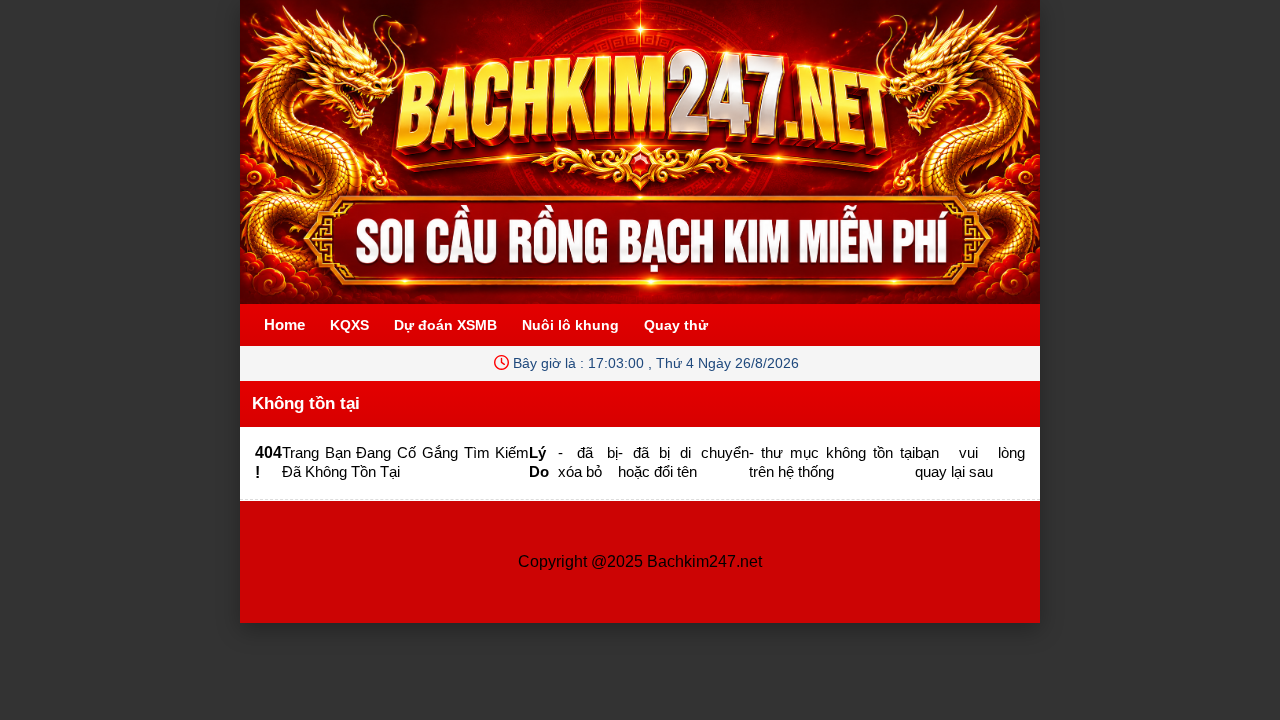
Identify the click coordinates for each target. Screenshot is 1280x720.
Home (284, 324)
